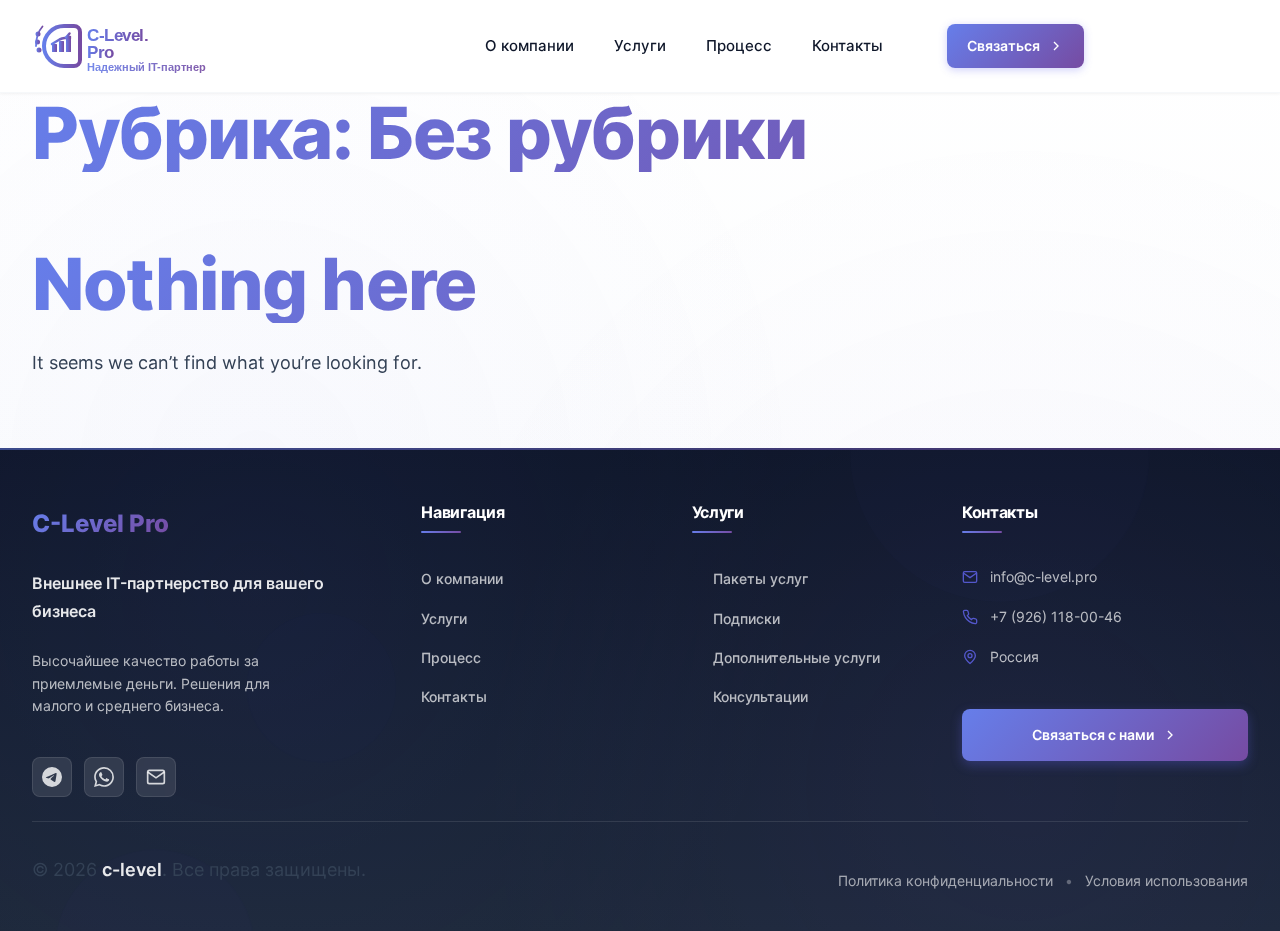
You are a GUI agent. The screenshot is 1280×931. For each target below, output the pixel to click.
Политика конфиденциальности (945, 880)
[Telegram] (52, 777)
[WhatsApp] (104, 777)
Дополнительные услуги (796, 657)
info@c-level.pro (1043, 576)
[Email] (156, 777)
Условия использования (1166, 880)
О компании (529, 45)
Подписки (746, 618)
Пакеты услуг (760, 578)
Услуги (640, 45)
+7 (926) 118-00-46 (1056, 616)
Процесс (739, 45)
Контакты (847, 45)
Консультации (760, 696)
